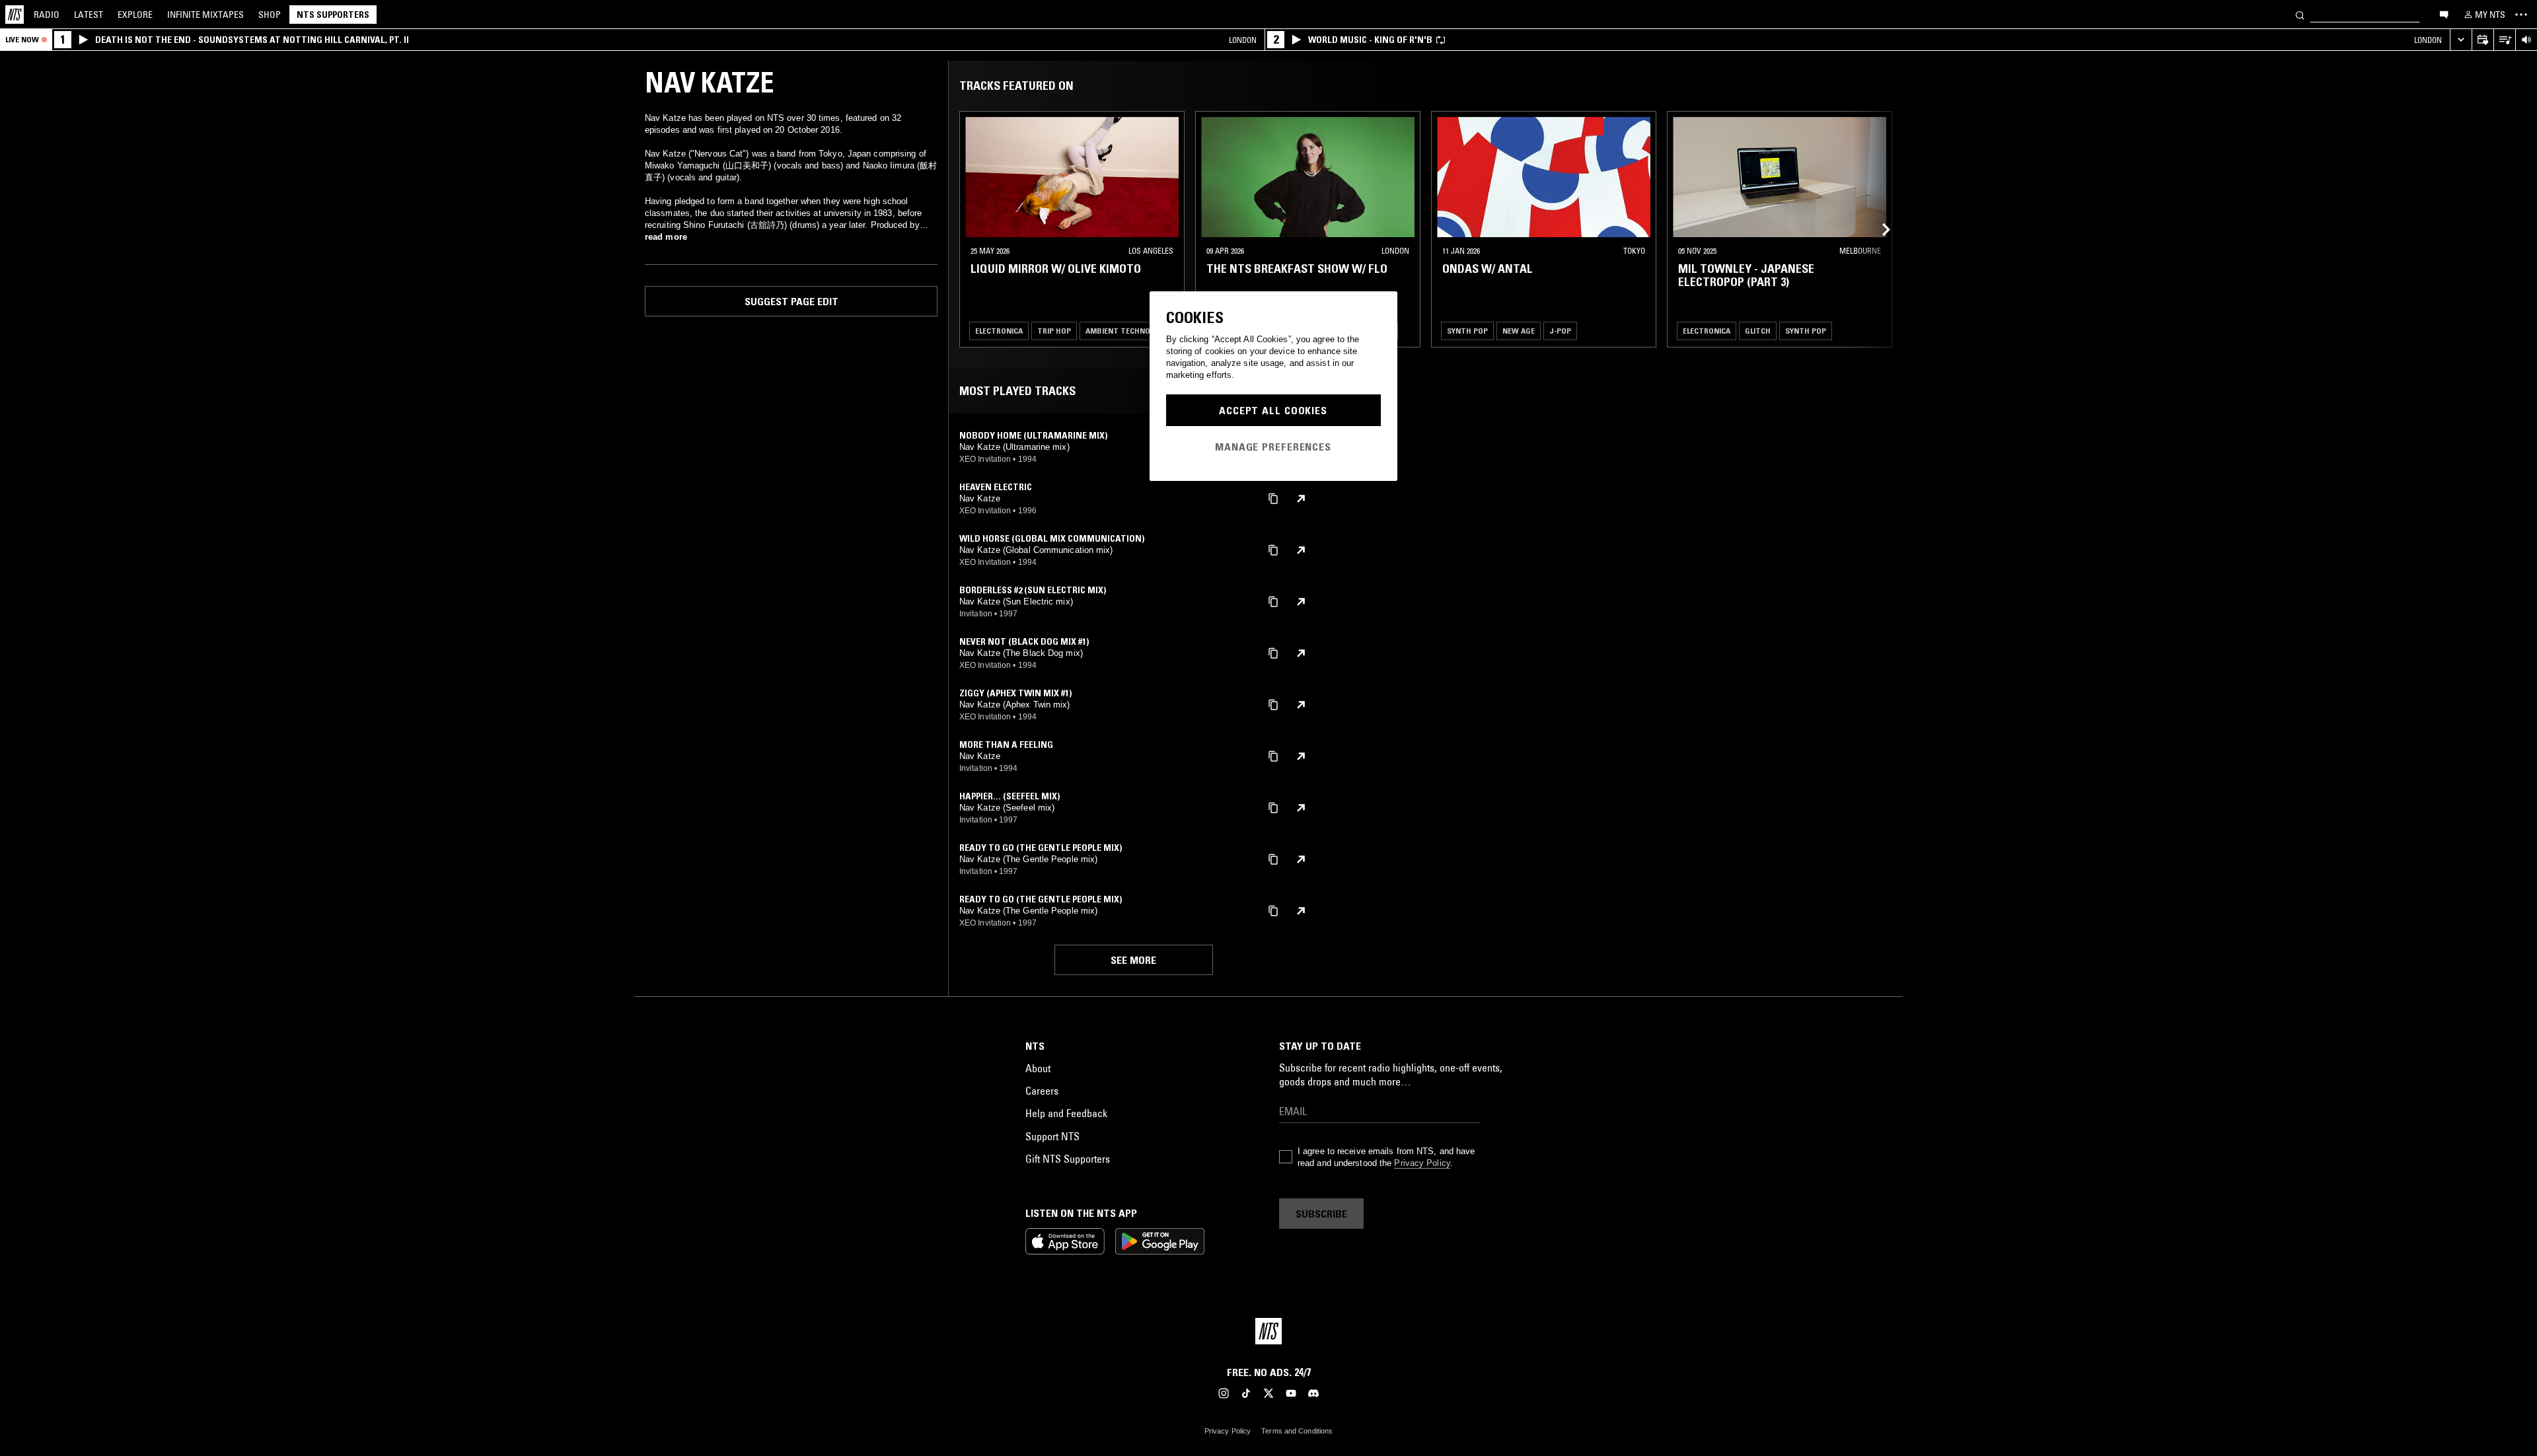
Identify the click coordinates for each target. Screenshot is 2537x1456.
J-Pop (1560, 331)
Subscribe (1321, 1214)
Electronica (999, 331)
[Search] (2300, 14)
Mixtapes (205, 15)
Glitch (1758, 331)
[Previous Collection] (1878, 229)
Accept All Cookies (1273, 410)
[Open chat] (2444, 14)
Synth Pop (1467, 331)
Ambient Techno (1118, 331)
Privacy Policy (1422, 1163)
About (1038, 1068)
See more (1133, 960)
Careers (1042, 1091)
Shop (270, 15)
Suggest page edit (791, 301)
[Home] (15, 15)
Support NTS (1052, 1136)
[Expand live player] (2461, 40)
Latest (89, 15)
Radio (47, 15)
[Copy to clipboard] (1273, 498)
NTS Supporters (333, 15)
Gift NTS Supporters (1068, 1159)
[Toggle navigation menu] (2521, 15)
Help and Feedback (1066, 1113)
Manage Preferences (1273, 447)
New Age (1519, 331)
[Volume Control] (2526, 40)
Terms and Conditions (1297, 1431)
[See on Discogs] (1301, 499)
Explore (135, 15)
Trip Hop (1054, 331)
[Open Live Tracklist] (2504, 40)
